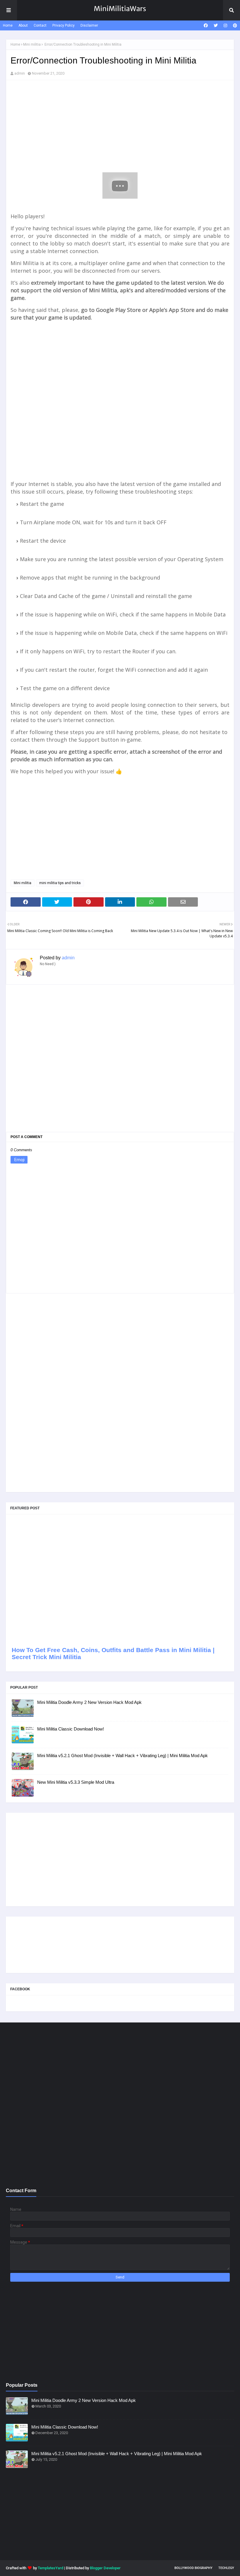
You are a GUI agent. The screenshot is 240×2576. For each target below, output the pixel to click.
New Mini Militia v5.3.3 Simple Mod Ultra (76, 1782)
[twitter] (216, 25)
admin (20, 73)
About (23, 25)
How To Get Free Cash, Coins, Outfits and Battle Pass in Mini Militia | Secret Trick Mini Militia (113, 1653)
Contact (40, 25)
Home (8, 25)
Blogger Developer (105, 2568)
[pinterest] (234, 25)
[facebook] (206, 25)
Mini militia (32, 44)
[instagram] (225, 25)
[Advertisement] (120, 127)
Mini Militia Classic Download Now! (71, 1729)
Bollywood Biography (193, 2568)
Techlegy (226, 2568)
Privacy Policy (64, 25)
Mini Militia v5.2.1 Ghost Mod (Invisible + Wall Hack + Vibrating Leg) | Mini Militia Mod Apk (122, 1756)
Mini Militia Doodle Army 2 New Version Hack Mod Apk (89, 1702)
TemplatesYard (50, 2568)
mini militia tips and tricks (60, 883)
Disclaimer (89, 25)
